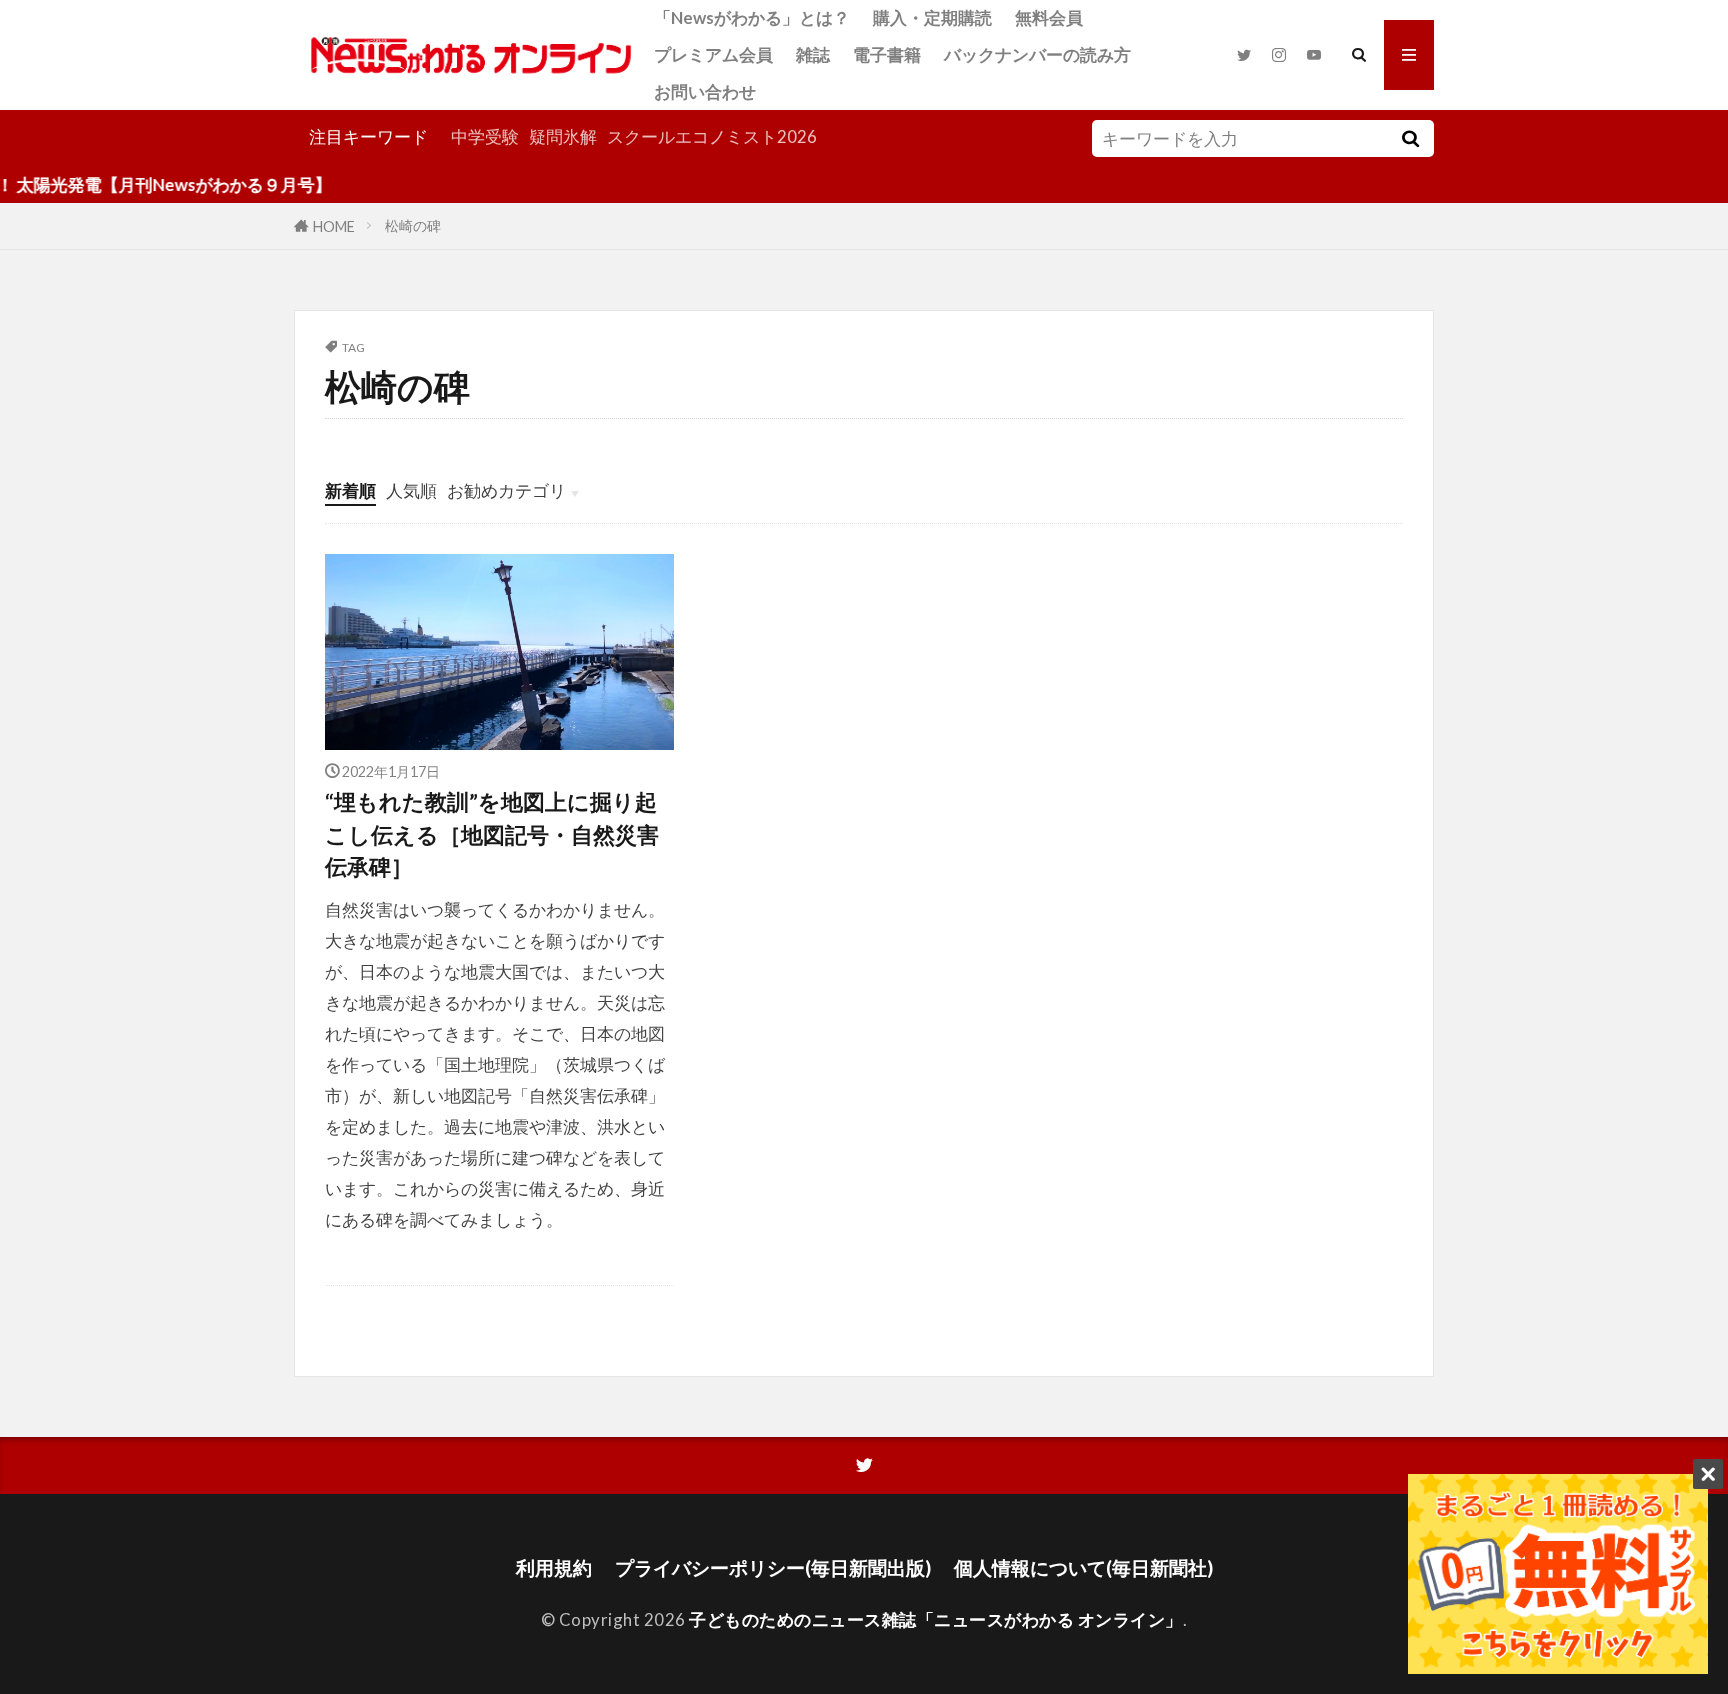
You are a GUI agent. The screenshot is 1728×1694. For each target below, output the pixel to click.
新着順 (350, 490)
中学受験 (485, 136)
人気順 (411, 490)
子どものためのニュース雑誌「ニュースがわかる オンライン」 (936, 1619)
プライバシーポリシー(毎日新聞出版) (773, 1567)
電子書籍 (887, 54)
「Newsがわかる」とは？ (752, 17)
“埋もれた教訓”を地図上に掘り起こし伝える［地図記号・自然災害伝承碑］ (492, 834)
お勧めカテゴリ (506, 490)
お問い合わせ (705, 91)
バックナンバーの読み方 (1037, 54)
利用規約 (554, 1567)
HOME (334, 225)
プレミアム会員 (713, 54)
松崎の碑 (413, 225)
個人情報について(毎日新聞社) (1083, 1567)
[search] (1410, 138)
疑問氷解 (563, 136)
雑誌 (813, 54)
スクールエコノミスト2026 (712, 136)
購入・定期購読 (932, 17)
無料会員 (1049, 17)
